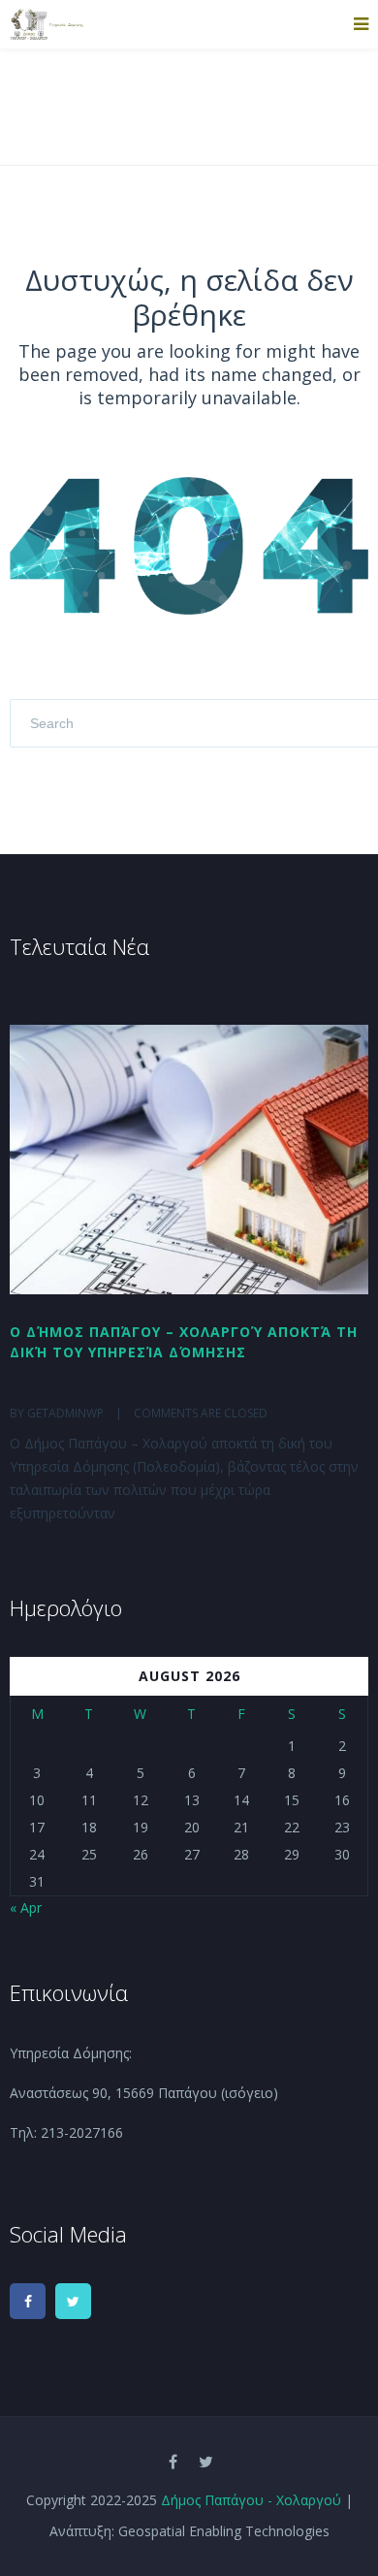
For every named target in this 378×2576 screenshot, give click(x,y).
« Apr (26, 1908)
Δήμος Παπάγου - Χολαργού (251, 2500)
